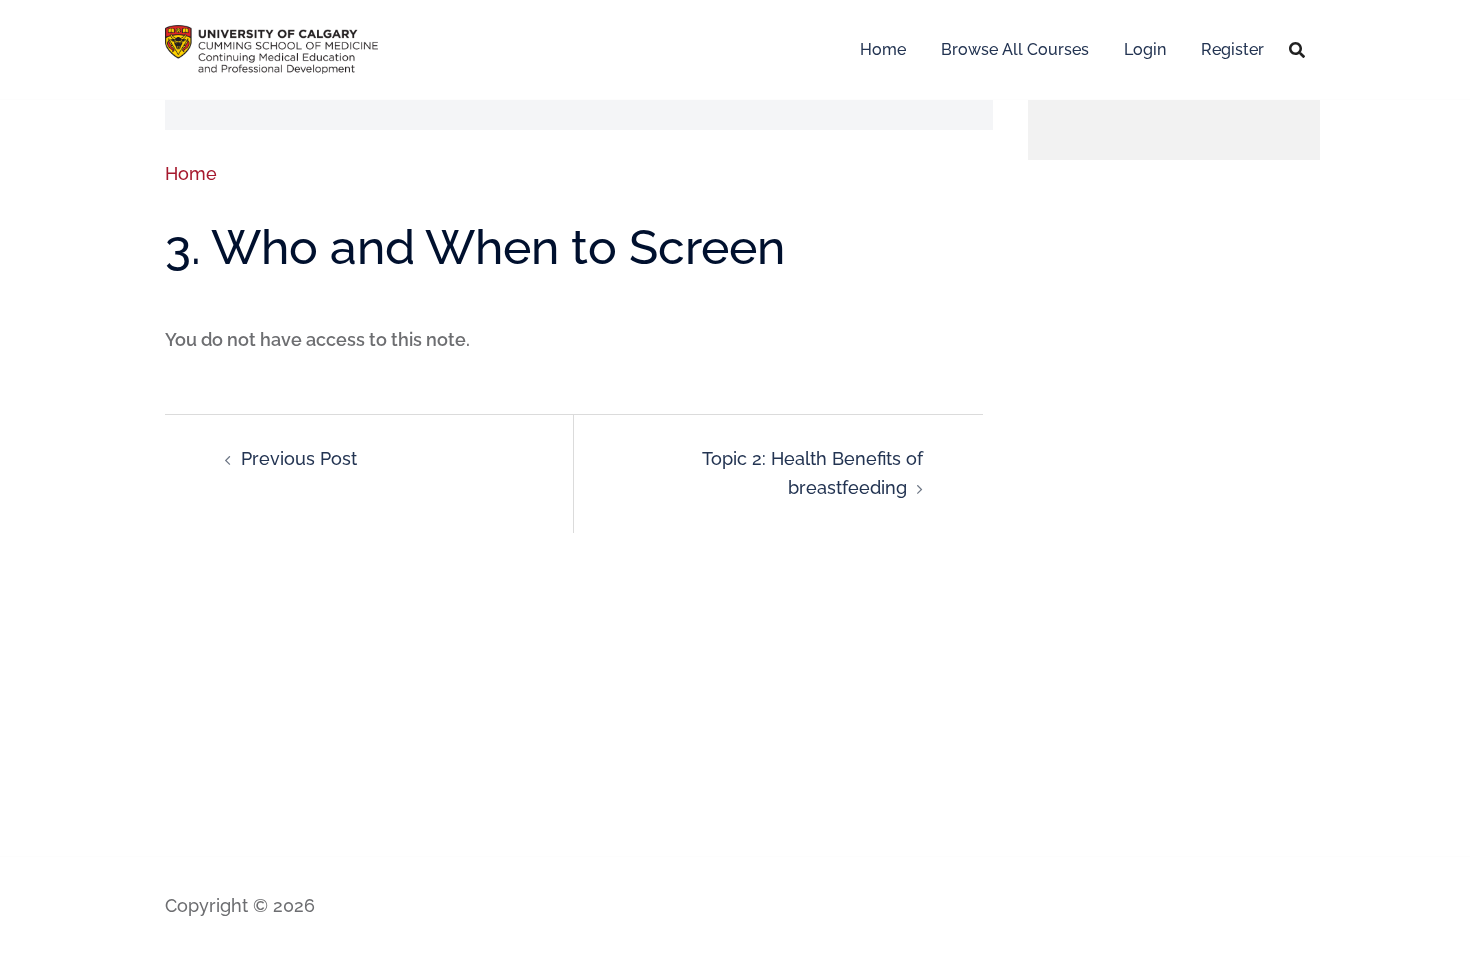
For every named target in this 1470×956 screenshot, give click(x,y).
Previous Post (299, 458)
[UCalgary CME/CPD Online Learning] (271, 47)
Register (1232, 49)
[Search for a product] (1297, 50)
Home (883, 49)
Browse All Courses (1015, 49)
